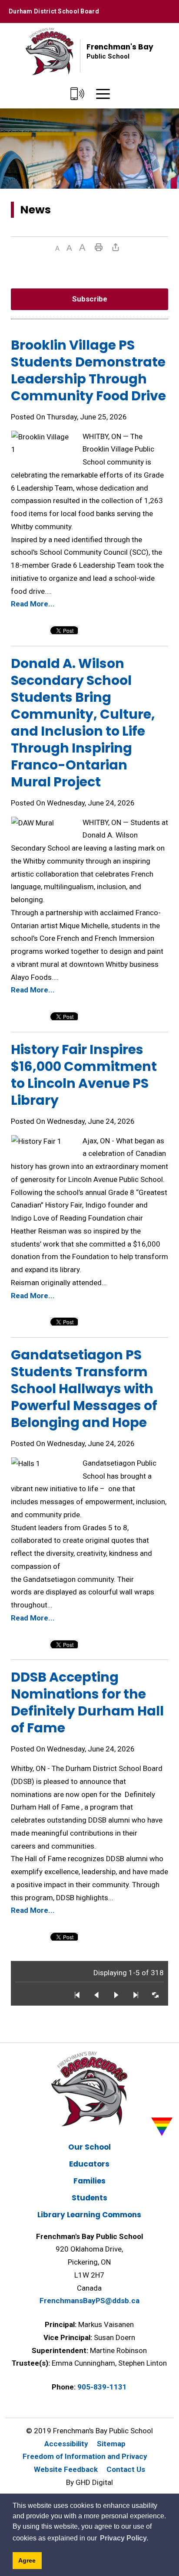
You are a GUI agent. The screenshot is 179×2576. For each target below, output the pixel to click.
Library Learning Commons (89, 2215)
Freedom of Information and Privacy (85, 2456)
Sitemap (111, 2444)
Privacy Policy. (124, 2538)
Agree (27, 2560)
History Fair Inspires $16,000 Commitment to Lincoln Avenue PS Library (84, 1075)
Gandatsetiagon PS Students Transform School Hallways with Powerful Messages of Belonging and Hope (84, 1389)
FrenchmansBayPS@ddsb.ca (89, 2301)
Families (89, 2181)
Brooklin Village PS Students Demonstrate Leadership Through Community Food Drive (88, 370)
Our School (89, 2147)
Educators (89, 2164)
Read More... (33, 604)
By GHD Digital (89, 2482)
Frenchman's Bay (120, 51)
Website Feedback (66, 2469)
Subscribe (90, 299)
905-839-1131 (102, 2387)
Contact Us (126, 2469)
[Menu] (103, 94)
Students (89, 2198)
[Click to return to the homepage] (50, 51)
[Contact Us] (77, 94)
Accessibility (66, 2444)
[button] (57, 248)
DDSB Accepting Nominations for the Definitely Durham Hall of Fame (87, 1702)
